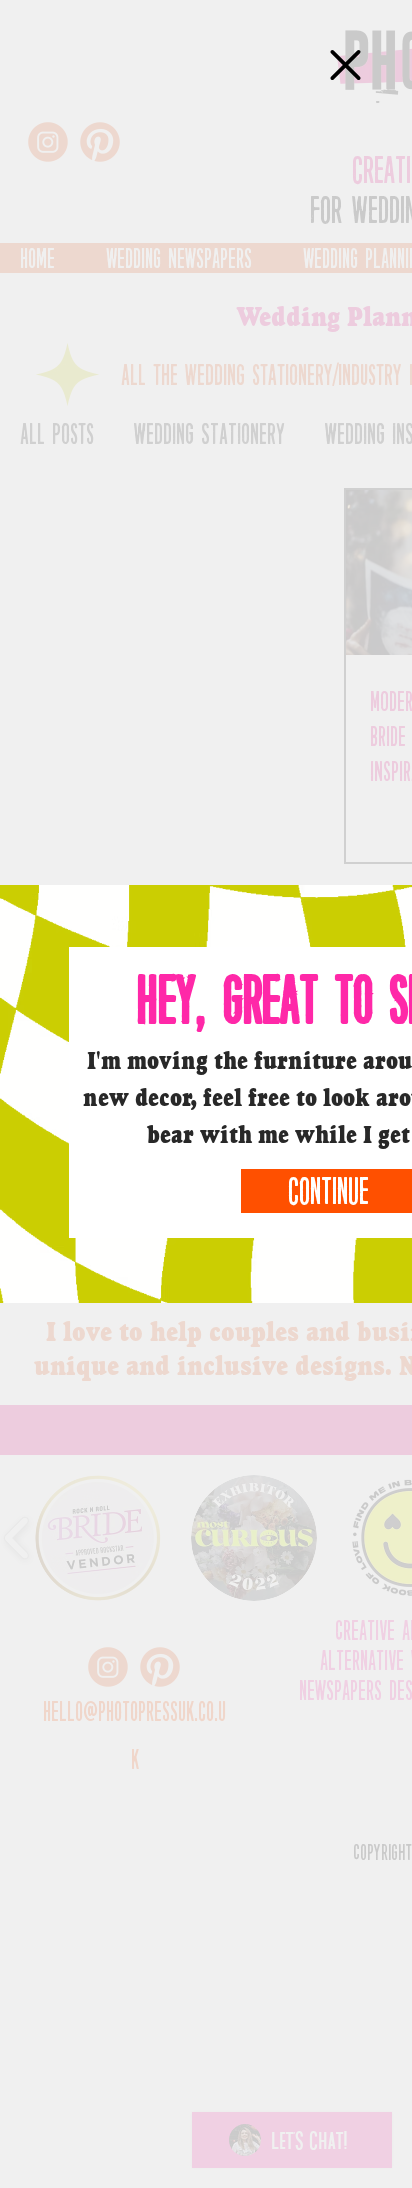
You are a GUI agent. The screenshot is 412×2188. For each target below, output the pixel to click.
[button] (345, 65)
